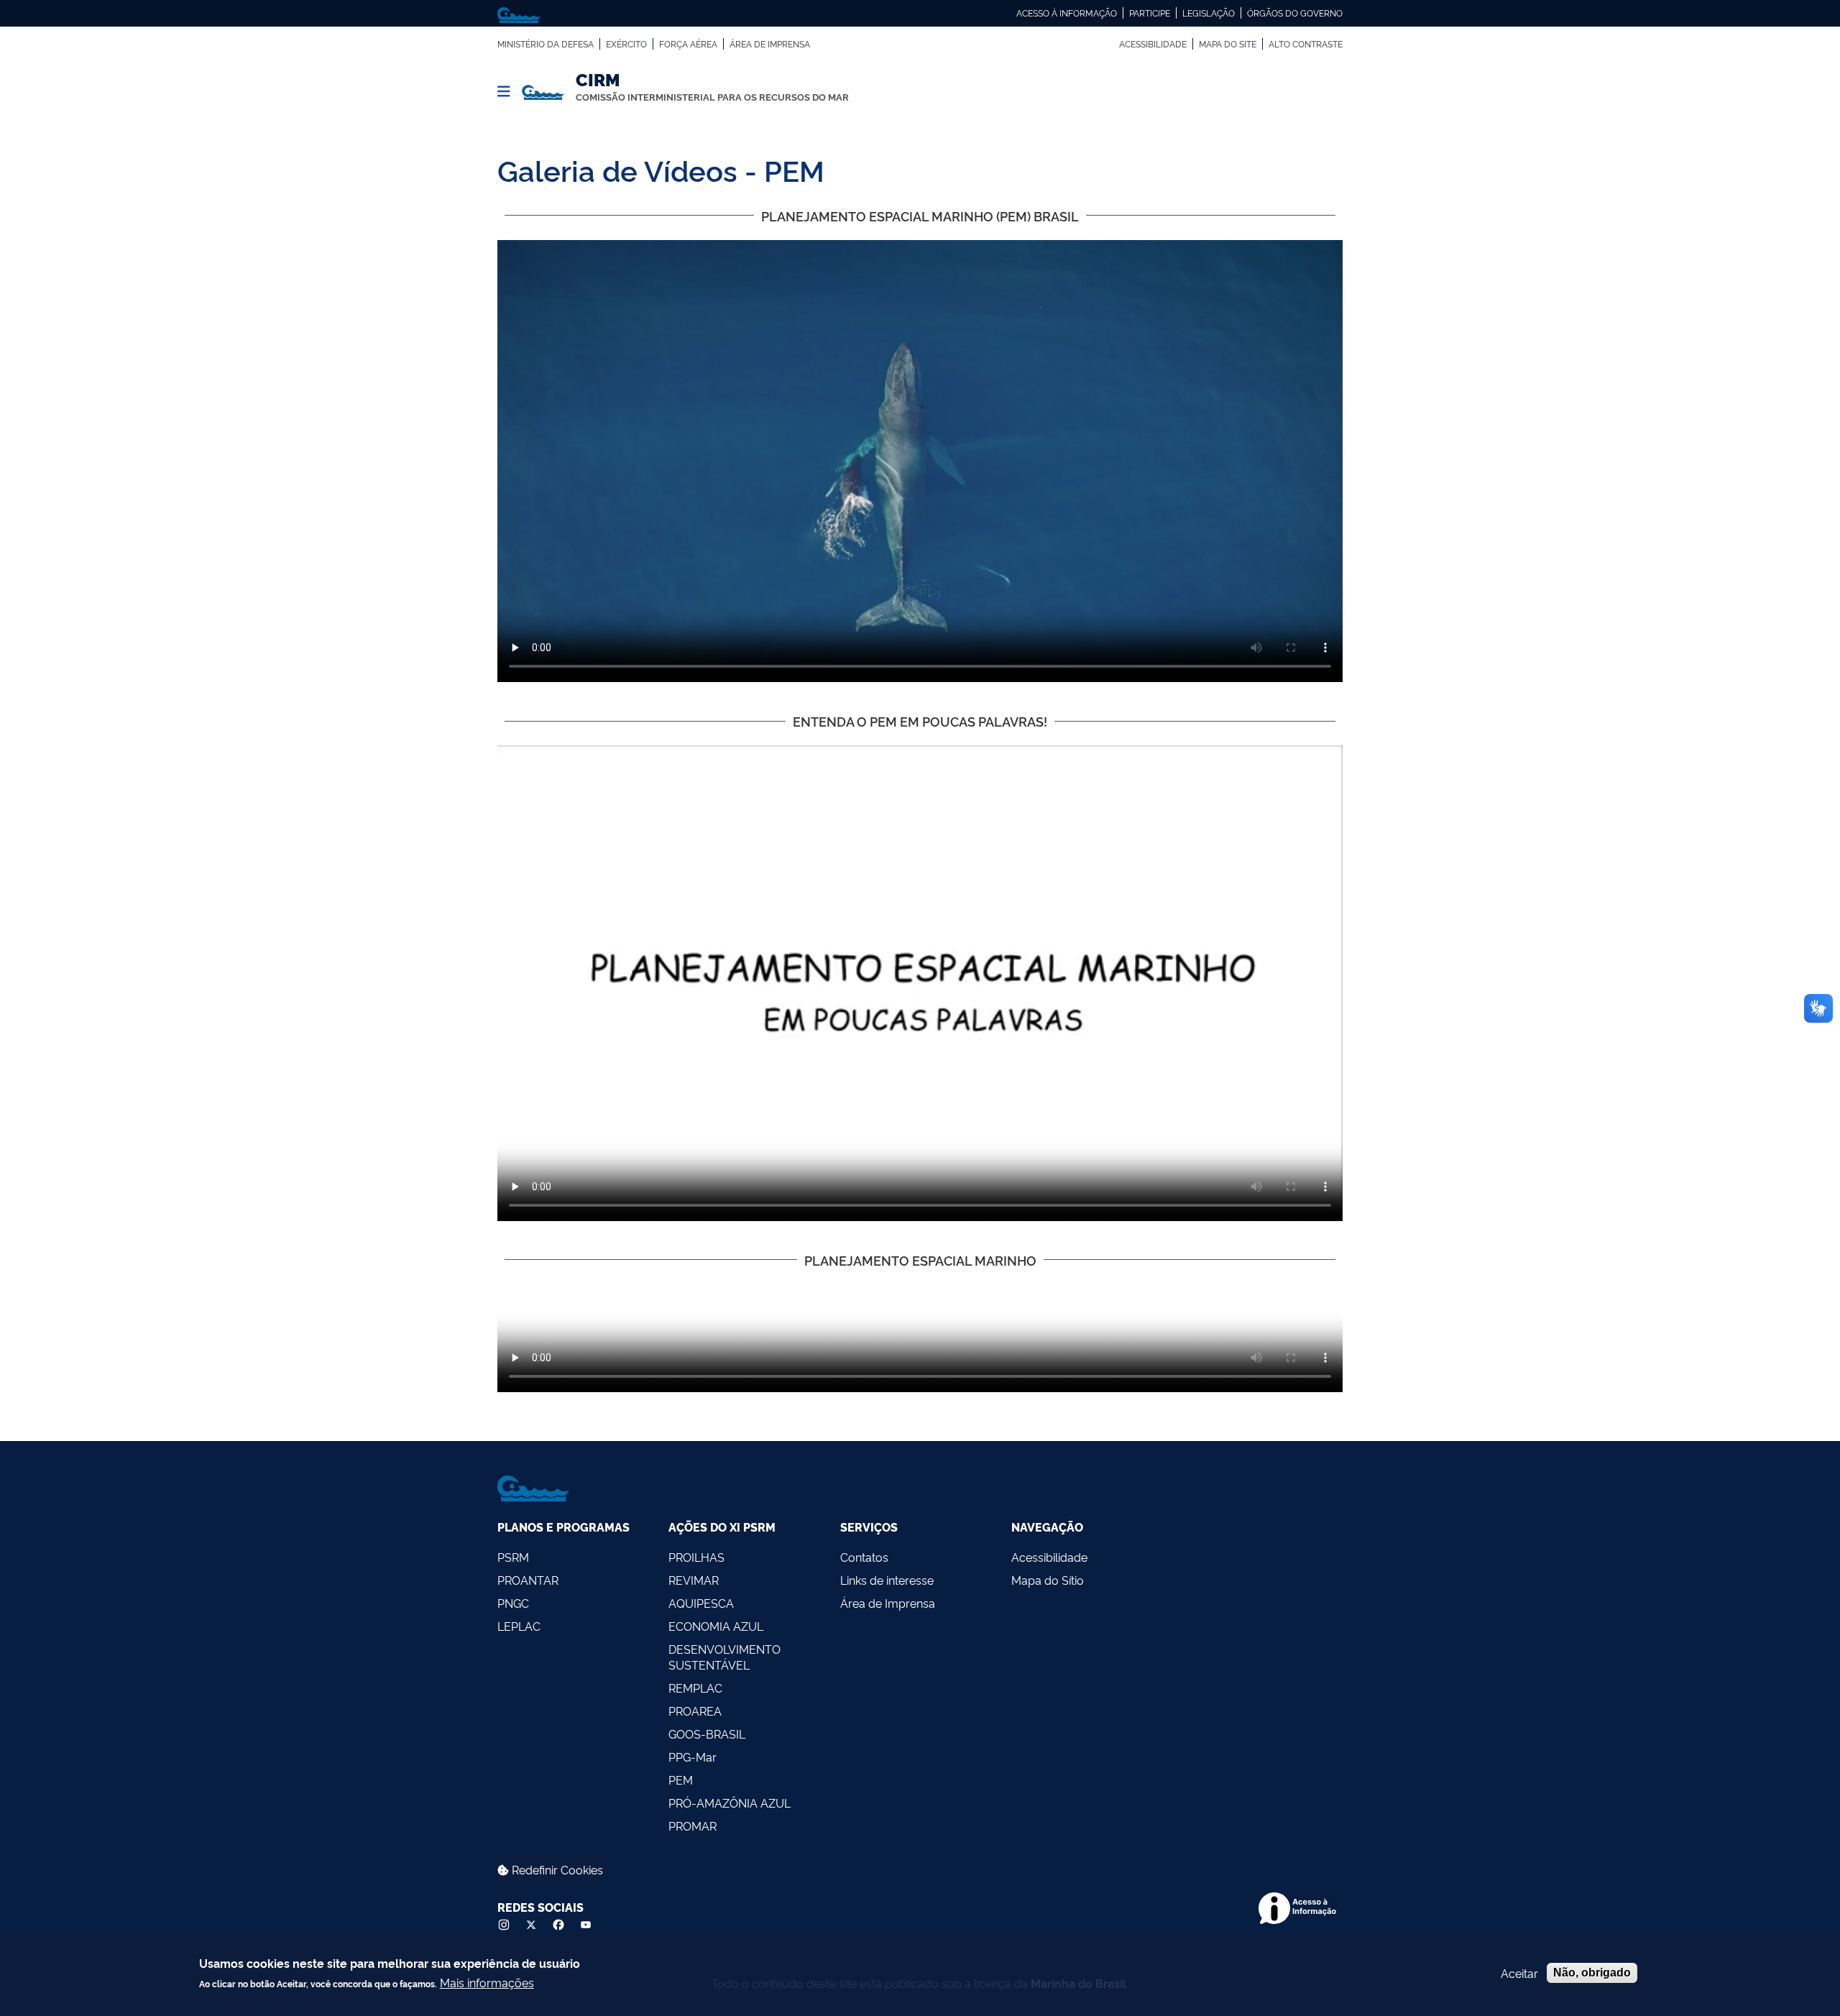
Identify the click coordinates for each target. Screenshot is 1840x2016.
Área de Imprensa (770, 44)
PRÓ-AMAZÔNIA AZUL (730, 1803)
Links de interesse (887, 1580)
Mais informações (487, 1982)
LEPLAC (519, 1626)
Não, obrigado (1592, 1973)
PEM (681, 1780)
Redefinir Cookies (556, 1869)
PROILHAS (696, 1557)
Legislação (1209, 13)
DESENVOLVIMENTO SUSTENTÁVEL (724, 1657)
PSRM (513, 1557)
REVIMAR (694, 1580)
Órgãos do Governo (1295, 13)
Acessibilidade (1153, 44)
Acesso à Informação (1067, 13)
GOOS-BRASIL (707, 1734)
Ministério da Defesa (546, 44)
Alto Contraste (1306, 44)
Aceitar (1519, 1973)
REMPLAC (695, 1688)
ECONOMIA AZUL (716, 1626)
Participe (1150, 13)
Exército (626, 44)
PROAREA (695, 1711)
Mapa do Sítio (1048, 1580)
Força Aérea (688, 44)
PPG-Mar (693, 1757)
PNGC (513, 1603)
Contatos (864, 1557)
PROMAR (693, 1826)
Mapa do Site (1228, 44)
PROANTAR (528, 1580)
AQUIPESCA (701, 1603)
